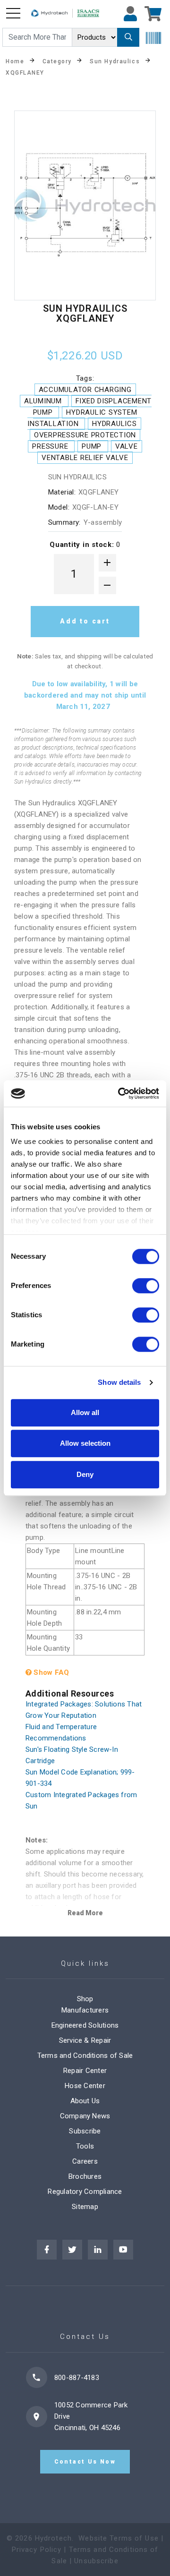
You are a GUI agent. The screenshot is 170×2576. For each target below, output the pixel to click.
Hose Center (85, 2086)
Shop (85, 1999)
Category (57, 61)
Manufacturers (85, 2010)
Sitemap (85, 2207)
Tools (85, 2146)
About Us (85, 2101)
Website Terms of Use (119, 2538)
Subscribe (85, 2131)
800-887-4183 (77, 2378)
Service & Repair (85, 2040)
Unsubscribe (96, 2561)
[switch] (146, 1286)
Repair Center (85, 2071)
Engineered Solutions (85, 2025)
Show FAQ (50, 1672)
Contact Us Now (85, 2462)
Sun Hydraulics (115, 61)
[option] (85, 205)
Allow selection (85, 1443)
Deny (85, 1474)
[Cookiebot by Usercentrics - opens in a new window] (120, 1093)
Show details (119, 1382)
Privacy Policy (37, 2550)
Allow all (85, 1412)
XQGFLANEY (25, 72)
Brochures (85, 2176)
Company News (85, 2116)
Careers (85, 2161)
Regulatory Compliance (85, 2192)
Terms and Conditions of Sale (85, 2056)
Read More (85, 1913)
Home (15, 61)
